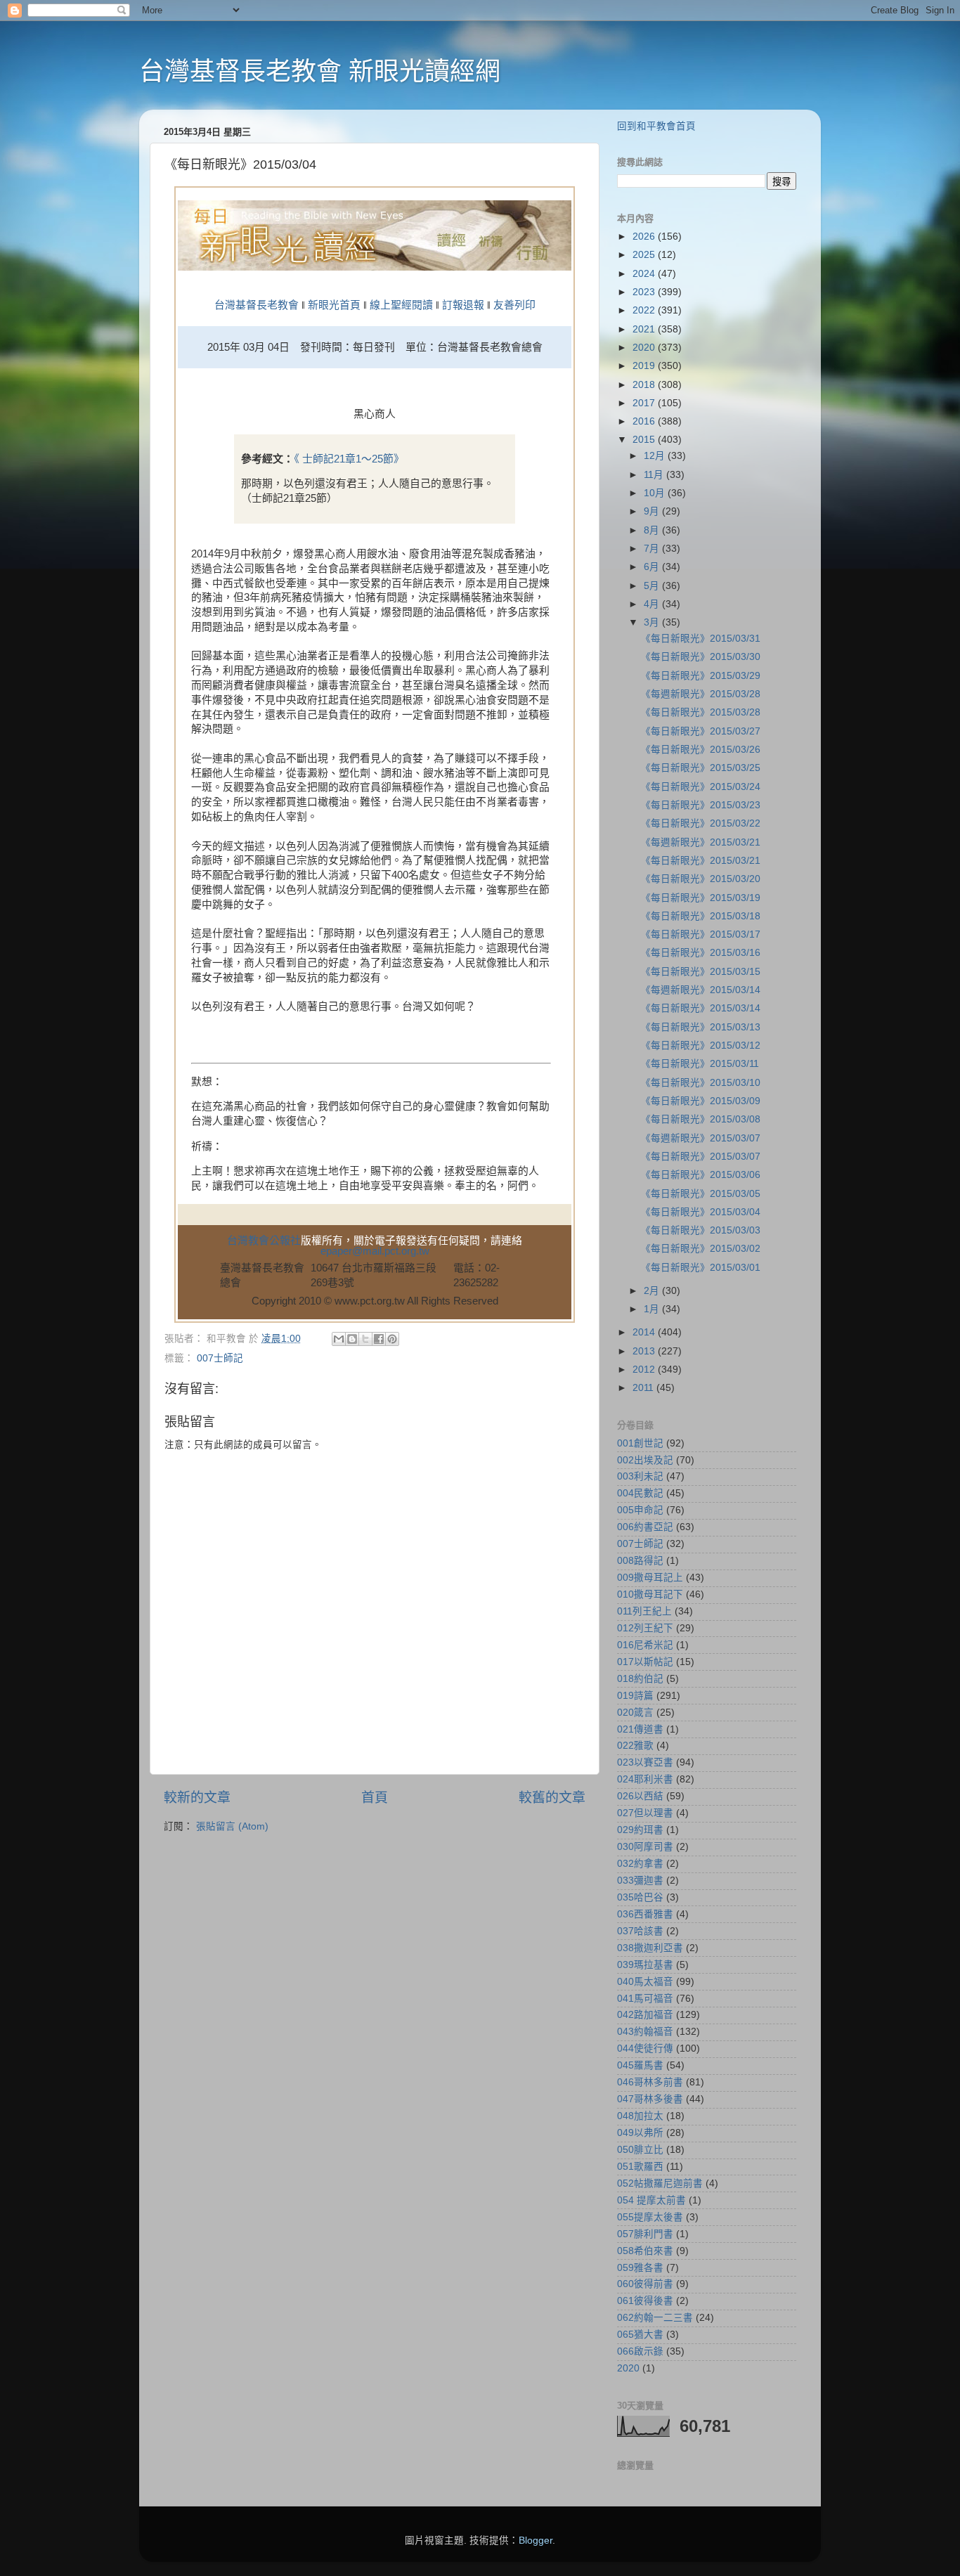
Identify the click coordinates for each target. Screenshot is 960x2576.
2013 (645, 1351)
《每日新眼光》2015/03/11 (700, 1064)
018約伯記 (640, 1679)
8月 (653, 530)
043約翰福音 (645, 2032)
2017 (645, 403)
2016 (645, 421)
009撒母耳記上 (650, 1578)
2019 (645, 366)
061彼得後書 (645, 2301)
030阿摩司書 (645, 1847)
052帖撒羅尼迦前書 (660, 2183)
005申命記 (640, 1510)
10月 (656, 493)
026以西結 (640, 1796)
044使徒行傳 (645, 2048)
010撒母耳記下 (650, 1594)
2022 (645, 310)
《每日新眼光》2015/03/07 (701, 1157)
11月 (655, 475)
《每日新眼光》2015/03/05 (701, 1194)
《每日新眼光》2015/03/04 (701, 1212)
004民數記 (640, 1493)
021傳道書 (640, 1729)
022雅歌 (635, 1746)
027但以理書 (645, 1813)
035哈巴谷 (640, 1897)
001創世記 (640, 1443)
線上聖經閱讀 (400, 305)
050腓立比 (640, 2150)
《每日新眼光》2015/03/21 (701, 861)
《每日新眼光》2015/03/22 (701, 823)
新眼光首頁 (334, 305)
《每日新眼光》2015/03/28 (701, 712)
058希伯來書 (645, 2251)
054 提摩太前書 (651, 2200)
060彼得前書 (645, 2284)
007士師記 (220, 1358)
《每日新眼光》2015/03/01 (701, 1268)
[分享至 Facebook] (379, 1339)
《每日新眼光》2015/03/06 (701, 1175)
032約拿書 (640, 1864)
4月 (653, 604)
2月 (653, 1291)
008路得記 (640, 1561)
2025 (645, 255)
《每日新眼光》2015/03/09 (701, 1101)
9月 (653, 511)
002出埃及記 (645, 1460)
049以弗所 (640, 2133)
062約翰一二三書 (655, 2318)
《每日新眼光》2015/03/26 (701, 750)
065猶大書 (640, 2335)
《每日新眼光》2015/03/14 (701, 1008)
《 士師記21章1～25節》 (349, 459)
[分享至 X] (365, 1339)
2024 (645, 274)
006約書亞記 (645, 1527)
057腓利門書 (645, 2234)
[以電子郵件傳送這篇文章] (339, 1339)
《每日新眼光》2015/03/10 (701, 1083)
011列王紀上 (644, 1611)
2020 (645, 348)
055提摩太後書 (650, 2217)
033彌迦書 (640, 1881)
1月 (653, 1309)
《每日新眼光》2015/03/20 (701, 879)
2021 (645, 329)
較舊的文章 (552, 1798)
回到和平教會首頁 (656, 126)
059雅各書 (640, 2268)
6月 (653, 567)
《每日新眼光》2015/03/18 (701, 916)
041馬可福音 (645, 1999)
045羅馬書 (640, 2065)
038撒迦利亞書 (650, 1948)
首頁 (375, 1798)
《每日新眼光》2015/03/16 (701, 953)
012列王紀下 (645, 1628)
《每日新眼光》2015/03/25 (701, 768)
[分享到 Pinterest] (392, 1339)
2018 (645, 385)
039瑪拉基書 (645, 1965)
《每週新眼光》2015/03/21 (701, 842)
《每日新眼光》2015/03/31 (701, 639)
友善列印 (514, 305)
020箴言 (635, 1713)
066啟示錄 (640, 2351)
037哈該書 (640, 1931)
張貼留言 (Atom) (232, 1826)
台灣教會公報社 (264, 1241)
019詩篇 (635, 1696)
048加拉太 (640, 2116)
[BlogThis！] (352, 1339)
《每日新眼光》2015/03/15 (701, 972)
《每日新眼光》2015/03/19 (701, 898)
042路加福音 (645, 2015)
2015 (645, 440)
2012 (645, 1370)
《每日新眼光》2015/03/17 (701, 934)
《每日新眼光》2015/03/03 (701, 1230)
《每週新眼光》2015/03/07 (701, 1138)
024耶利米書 (645, 1779)
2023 (645, 292)
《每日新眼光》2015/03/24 (701, 787)
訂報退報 (463, 305)
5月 (653, 586)
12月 (656, 456)
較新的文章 (197, 1798)
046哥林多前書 (650, 2082)
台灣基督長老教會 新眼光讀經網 (320, 71)
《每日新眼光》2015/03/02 (701, 1249)
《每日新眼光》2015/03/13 (701, 1027)
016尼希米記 (645, 1645)
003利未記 (640, 1476)
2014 (645, 1332)
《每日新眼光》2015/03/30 (701, 657)
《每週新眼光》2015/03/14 (701, 990)
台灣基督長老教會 (257, 305)
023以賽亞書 (645, 1762)
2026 (645, 237)
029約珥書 (640, 1830)
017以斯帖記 (645, 1662)
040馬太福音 (645, 1982)
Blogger (536, 2541)
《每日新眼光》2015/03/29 (701, 676)
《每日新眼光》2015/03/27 (701, 731)
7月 (653, 549)
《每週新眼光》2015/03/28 (701, 694)
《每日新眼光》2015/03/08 (701, 1119)
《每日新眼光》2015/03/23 (701, 805)
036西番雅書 (645, 1914)
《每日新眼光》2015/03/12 (701, 1046)
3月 (653, 622)
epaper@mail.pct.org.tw (375, 1251)
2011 (644, 1388)
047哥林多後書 (650, 2099)
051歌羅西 (640, 2167)
